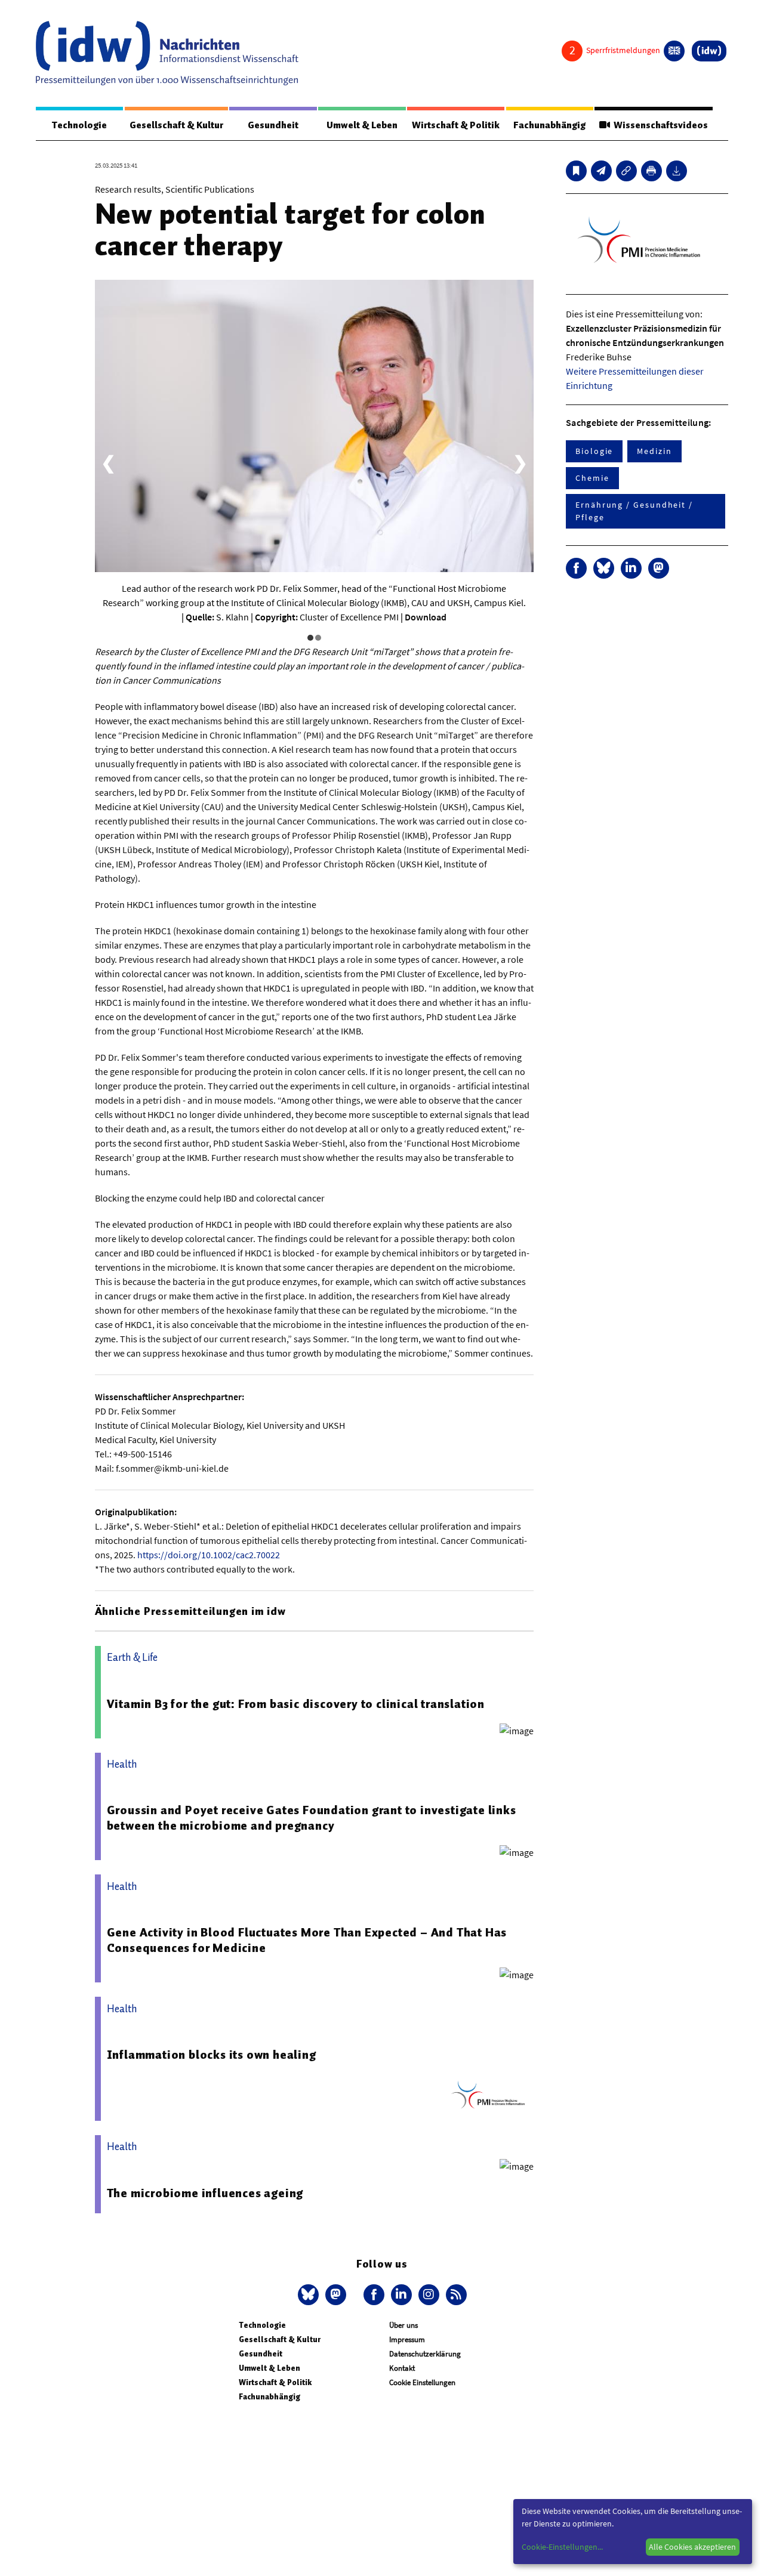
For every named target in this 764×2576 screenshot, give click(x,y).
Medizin (654, 451)
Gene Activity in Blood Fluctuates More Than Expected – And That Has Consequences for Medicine (307, 1940)
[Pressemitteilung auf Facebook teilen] (576, 568)
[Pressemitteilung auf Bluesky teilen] (604, 568)
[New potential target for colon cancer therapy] (601, 171)
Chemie (592, 478)
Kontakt (402, 2368)
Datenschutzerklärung (425, 2354)
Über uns (403, 2325)
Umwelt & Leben (362, 125)
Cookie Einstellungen (422, 2382)
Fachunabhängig (549, 125)
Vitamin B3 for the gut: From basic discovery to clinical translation (296, 1704)
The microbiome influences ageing (205, 2193)
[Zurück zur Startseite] (167, 53)
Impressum (407, 2339)
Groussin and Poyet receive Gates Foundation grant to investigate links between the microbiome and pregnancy (312, 1818)
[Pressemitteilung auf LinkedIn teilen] (631, 568)
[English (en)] (674, 51)
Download (426, 617)
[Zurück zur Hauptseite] (709, 51)
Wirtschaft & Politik (456, 125)
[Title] (626, 171)
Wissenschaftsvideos (659, 125)
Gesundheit (273, 125)
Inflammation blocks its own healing (212, 2055)
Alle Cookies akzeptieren (692, 2547)
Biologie (594, 451)
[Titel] (576, 171)
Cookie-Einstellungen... (562, 2547)
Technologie (79, 125)
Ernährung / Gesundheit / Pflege (634, 511)
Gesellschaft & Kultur (176, 125)
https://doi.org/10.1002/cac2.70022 (209, 1555)
